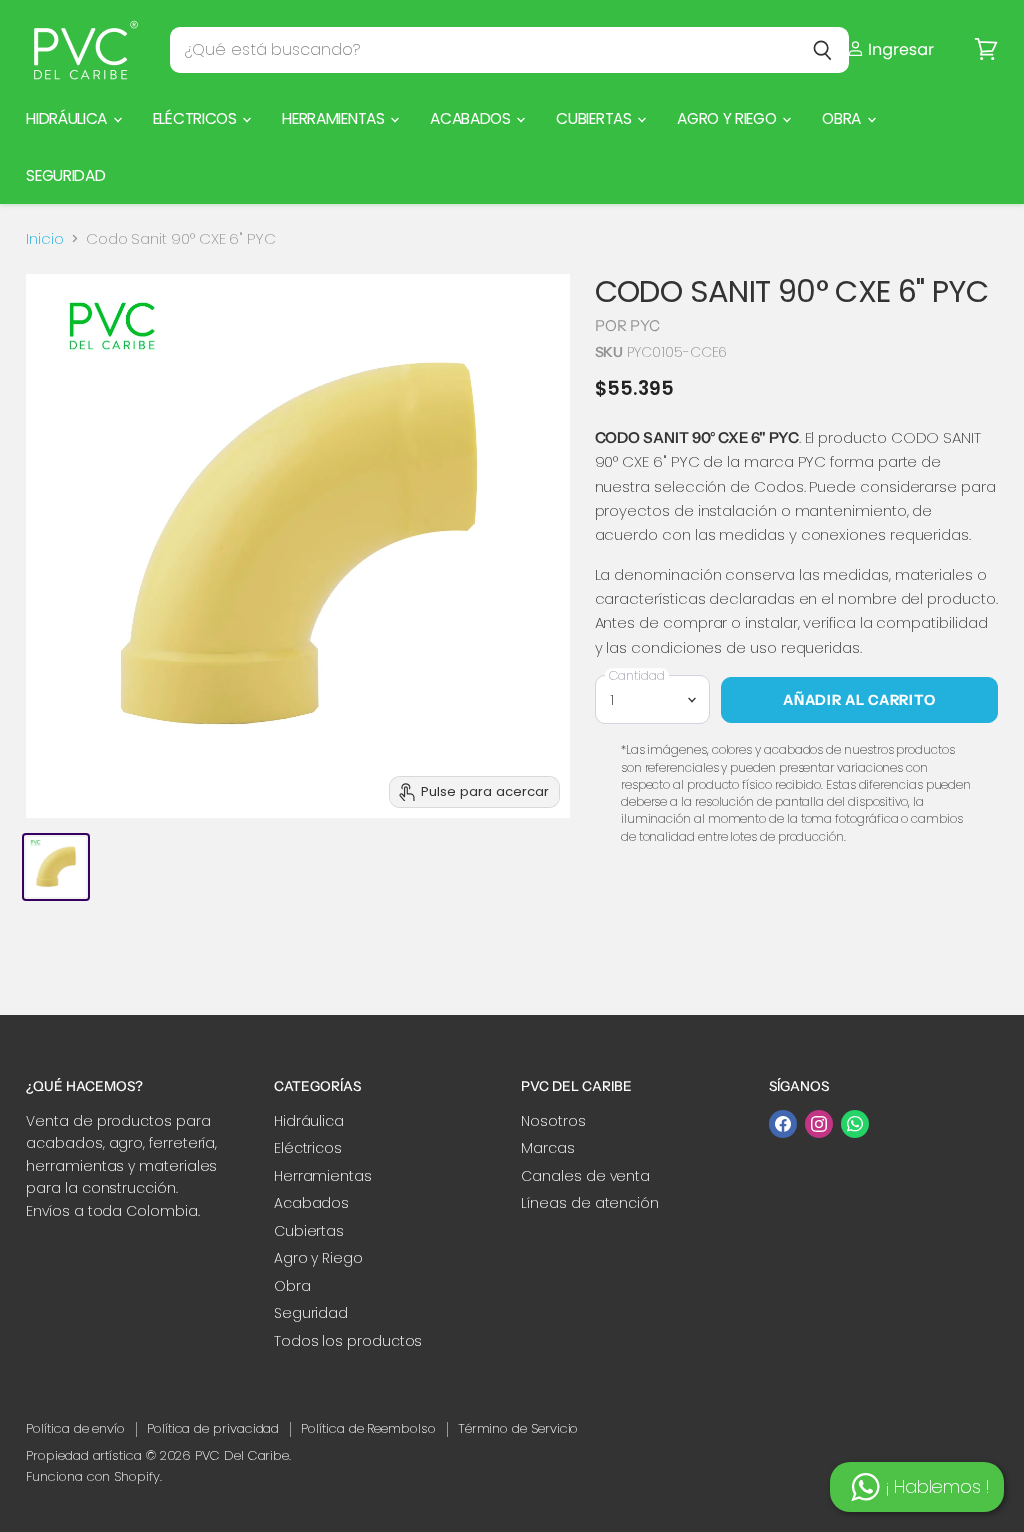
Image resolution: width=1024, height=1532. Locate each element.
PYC (645, 325)
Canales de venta (585, 1176)
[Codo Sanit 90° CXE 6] (56, 867)
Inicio (45, 238)
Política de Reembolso (368, 1428)
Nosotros (553, 1121)
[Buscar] (822, 50)
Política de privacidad (213, 1428)
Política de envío (75, 1428)
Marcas (548, 1148)
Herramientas (335, 118)
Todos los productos (348, 1341)
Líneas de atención (590, 1203)
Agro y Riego (728, 118)
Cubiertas (595, 118)
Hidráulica (68, 118)
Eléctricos (197, 118)
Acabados (472, 118)
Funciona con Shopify (93, 1476)
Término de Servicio (518, 1428)
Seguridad (65, 175)
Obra (843, 118)
